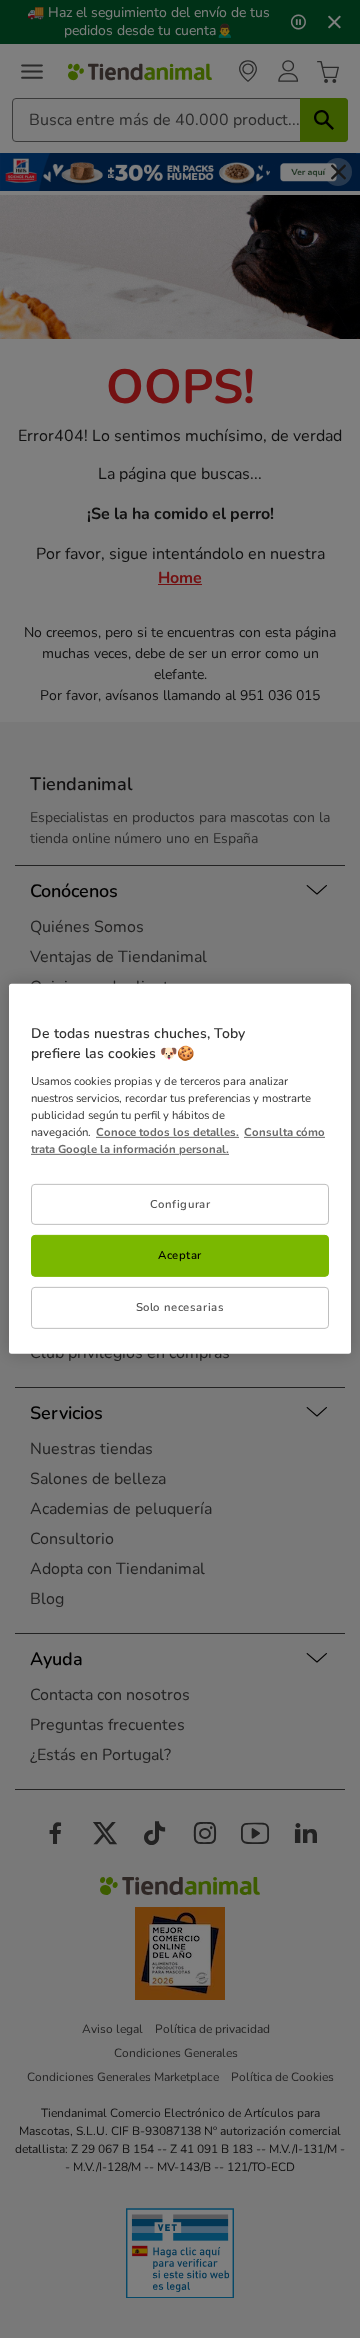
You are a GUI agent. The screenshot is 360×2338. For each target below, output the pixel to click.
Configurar (180, 1203)
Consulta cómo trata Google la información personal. (178, 1140)
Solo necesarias (180, 1307)
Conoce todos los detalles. (167, 1132)
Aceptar (180, 1255)
